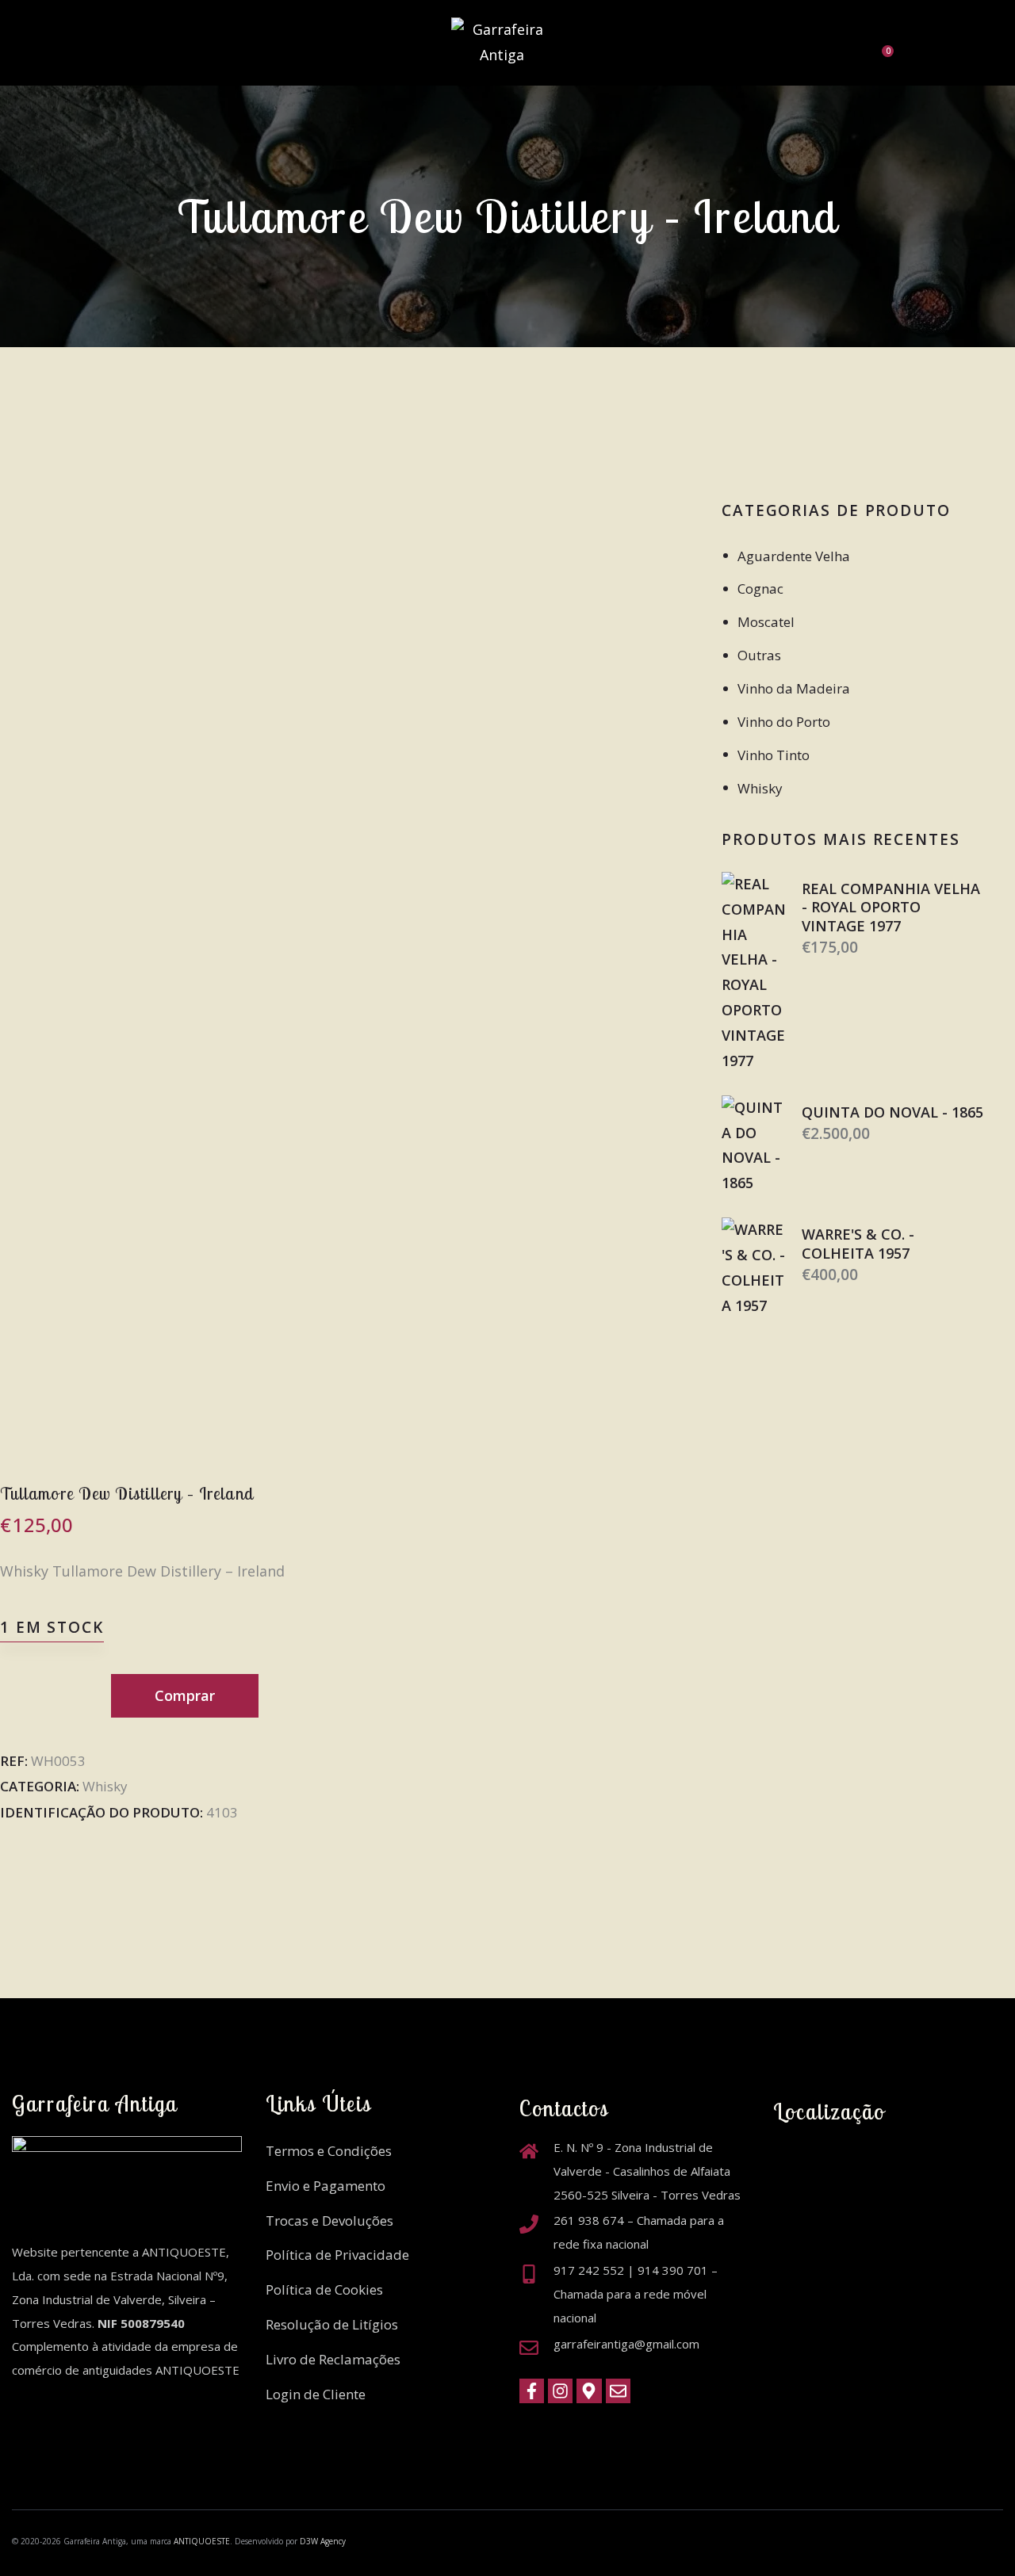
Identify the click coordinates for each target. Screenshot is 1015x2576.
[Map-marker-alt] (589, 2391)
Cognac (760, 589)
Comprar (185, 1695)
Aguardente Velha (794, 556)
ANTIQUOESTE (202, 2541)
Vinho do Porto (784, 722)
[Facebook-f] (532, 2391)
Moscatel (766, 622)
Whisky (105, 1786)
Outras (759, 655)
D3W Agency (323, 2541)
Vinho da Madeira (794, 688)
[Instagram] (560, 2391)
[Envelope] (618, 2391)
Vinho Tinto (774, 755)
